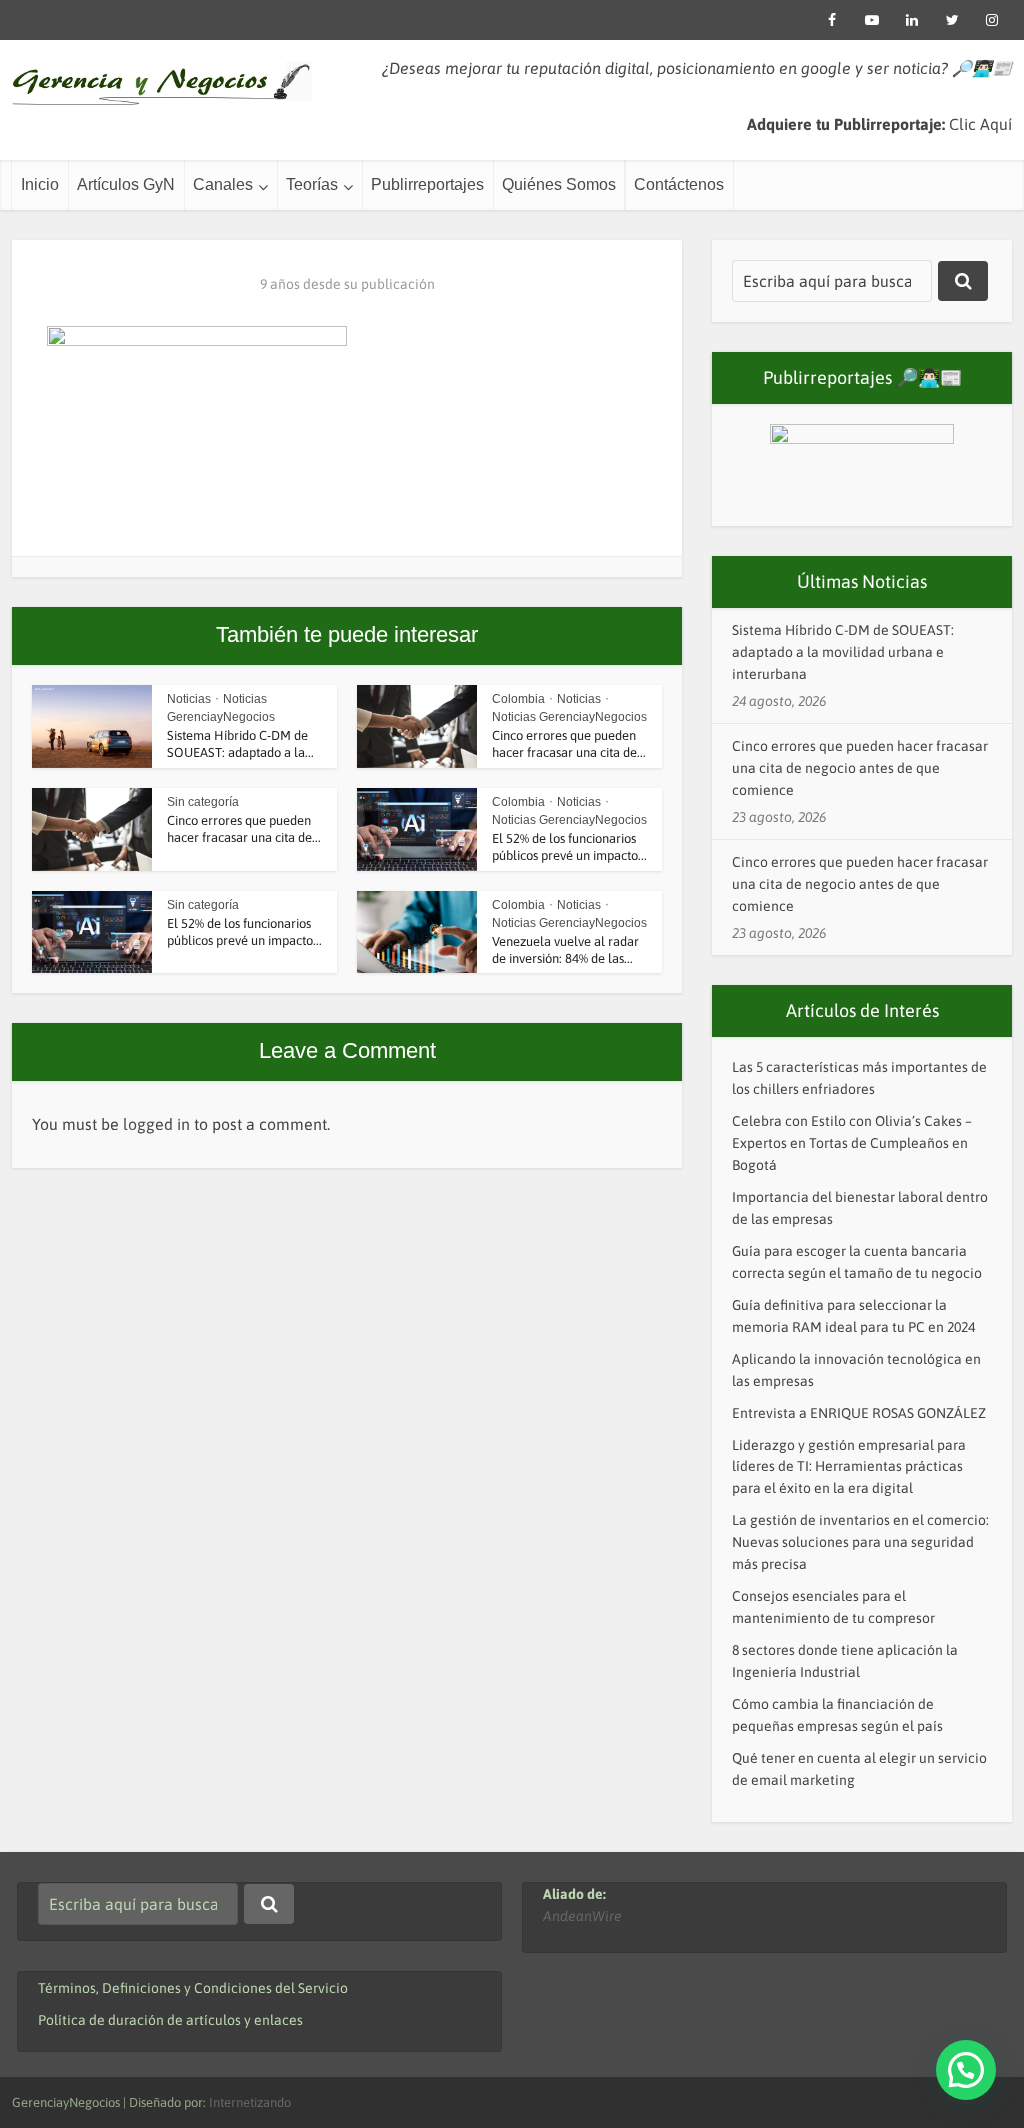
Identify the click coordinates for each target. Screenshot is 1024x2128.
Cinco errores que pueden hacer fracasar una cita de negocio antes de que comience (860, 768)
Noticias (189, 699)
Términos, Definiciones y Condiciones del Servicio (193, 1988)
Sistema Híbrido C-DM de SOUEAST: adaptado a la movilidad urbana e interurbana (843, 652)
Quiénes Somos (559, 184)
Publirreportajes (427, 184)
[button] (966, 2070)
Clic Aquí (980, 124)
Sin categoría (203, 802)
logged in (156, 1124)
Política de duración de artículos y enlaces (170, 2020)
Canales (223, 184)
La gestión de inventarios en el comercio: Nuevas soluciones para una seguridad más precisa (860, 1542)
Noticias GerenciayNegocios (569, 717)
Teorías (312, 184)
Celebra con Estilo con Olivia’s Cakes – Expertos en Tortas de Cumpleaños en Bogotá (852, 1143)
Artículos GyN (126, 184)
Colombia (518, 699)
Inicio (40, 184)
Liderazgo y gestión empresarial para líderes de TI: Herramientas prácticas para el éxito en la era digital (849, 1467)
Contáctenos (679, 184)
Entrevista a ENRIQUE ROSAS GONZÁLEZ (859, 1413)
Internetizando (250, 2102)
